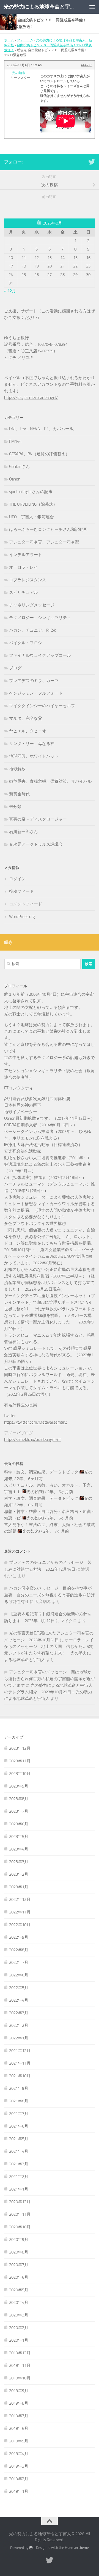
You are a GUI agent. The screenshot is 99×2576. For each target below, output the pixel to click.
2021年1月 (19, 2189)
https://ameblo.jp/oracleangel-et (32, 1440)
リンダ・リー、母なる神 (32, 744)
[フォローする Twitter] (92, 162)
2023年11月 (20, 1761)
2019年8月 (19, 2403)
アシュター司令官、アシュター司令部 (44, 542)
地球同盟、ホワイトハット (34, 756)
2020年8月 (19, 2252)
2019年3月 (19, 2466)
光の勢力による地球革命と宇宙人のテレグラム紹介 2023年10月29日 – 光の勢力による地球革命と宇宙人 (48, 1692)
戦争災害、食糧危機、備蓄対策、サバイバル (50, 781)
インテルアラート (26, 555)
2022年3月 (19, 2013)
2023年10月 (20, 1774)
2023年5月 (19, 1837)
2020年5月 (19, 2290)
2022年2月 (19, 2025)
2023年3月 (19, 1862)
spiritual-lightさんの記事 (31, 492)
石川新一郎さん (24, 832)
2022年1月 (19, 2038)
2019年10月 (20, 2378)
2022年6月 (19, 1975)
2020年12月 (20, 2202)
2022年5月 (19, 1988)
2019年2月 (19, 2479)
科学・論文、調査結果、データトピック (41, 1472)
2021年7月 (19, 2114)
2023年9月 (19, 1786)
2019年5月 (19, 2441)
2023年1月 (19, 1887)
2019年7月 (19, 2416)
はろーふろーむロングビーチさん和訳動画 (48, 529)
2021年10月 (20, 2076)
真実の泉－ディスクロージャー (38, 819)
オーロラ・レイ (24, 567)
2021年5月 (19, 2139)
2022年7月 (19, 1962)
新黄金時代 (19, 794)
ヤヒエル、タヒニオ (28, 731)
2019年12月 (20, 2353)
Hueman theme (77, 2548)
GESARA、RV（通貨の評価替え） (39, 454)
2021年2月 (19, 2177)
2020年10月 (20, 2227)
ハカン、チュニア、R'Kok (32, 630)
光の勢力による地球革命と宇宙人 (39, 7)
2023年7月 (19, 1811)
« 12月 (10, 291)
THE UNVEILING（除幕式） (33, 504)
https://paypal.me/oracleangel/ (31, 398)
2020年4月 (19, 2302)
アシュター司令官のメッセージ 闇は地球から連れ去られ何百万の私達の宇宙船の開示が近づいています (50, 1679)
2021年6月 (19, 2126)
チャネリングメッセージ (32, 605)
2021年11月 (20, 2063)
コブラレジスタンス (28, 580)
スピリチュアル (24, 592)
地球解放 (17, 769)
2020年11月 (20, 2214)
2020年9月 (19, 2240)
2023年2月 (19, 1874)
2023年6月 (19, 1824)
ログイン (17, 879)
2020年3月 (19, 2315)
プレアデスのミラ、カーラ (34, 681)
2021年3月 (19, 2164)
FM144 (15, 441)
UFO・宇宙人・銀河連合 (31, 517)
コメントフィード (26, 904)
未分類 (15, 807)
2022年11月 (20, 1912)
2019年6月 (19, 2428)
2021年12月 (20, 2051)
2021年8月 (19, 2101)
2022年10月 (20, 1925)
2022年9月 (19, 1937)
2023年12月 (20, 1748)
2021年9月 (19, 2088)
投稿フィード (21, 891)
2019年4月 (19, 2454)
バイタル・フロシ (26, 643)
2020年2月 (19, 2328)
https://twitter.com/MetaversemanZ (36, 1422)
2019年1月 (19, 2491)
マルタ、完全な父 (26, 718)
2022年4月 (19, 2000)
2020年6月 (19, 2277)
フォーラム (25, 40)
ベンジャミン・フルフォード (36, 693)
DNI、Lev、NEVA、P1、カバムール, (42, 429)
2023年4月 (19, 1849)
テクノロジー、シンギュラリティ (40, 618)
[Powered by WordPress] (31, 2548)
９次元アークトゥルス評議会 (36, 844)
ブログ (15, 668)
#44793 (87, 65)
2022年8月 (19, 1950)
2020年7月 (19, 2265)
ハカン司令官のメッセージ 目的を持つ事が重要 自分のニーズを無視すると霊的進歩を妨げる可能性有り (50, 1595)
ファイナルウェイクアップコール (40, 655)
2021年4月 (19, 2151)
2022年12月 (20, 1899)
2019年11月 (20, 2365)
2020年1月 (19, 2340)
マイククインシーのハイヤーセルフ (42, 706)
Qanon (15, 479)
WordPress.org (22, 917)
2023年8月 (19, 1799)
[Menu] (92, 7)
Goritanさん (19, 467)
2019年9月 (19, 2391)
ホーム (9, 40)
